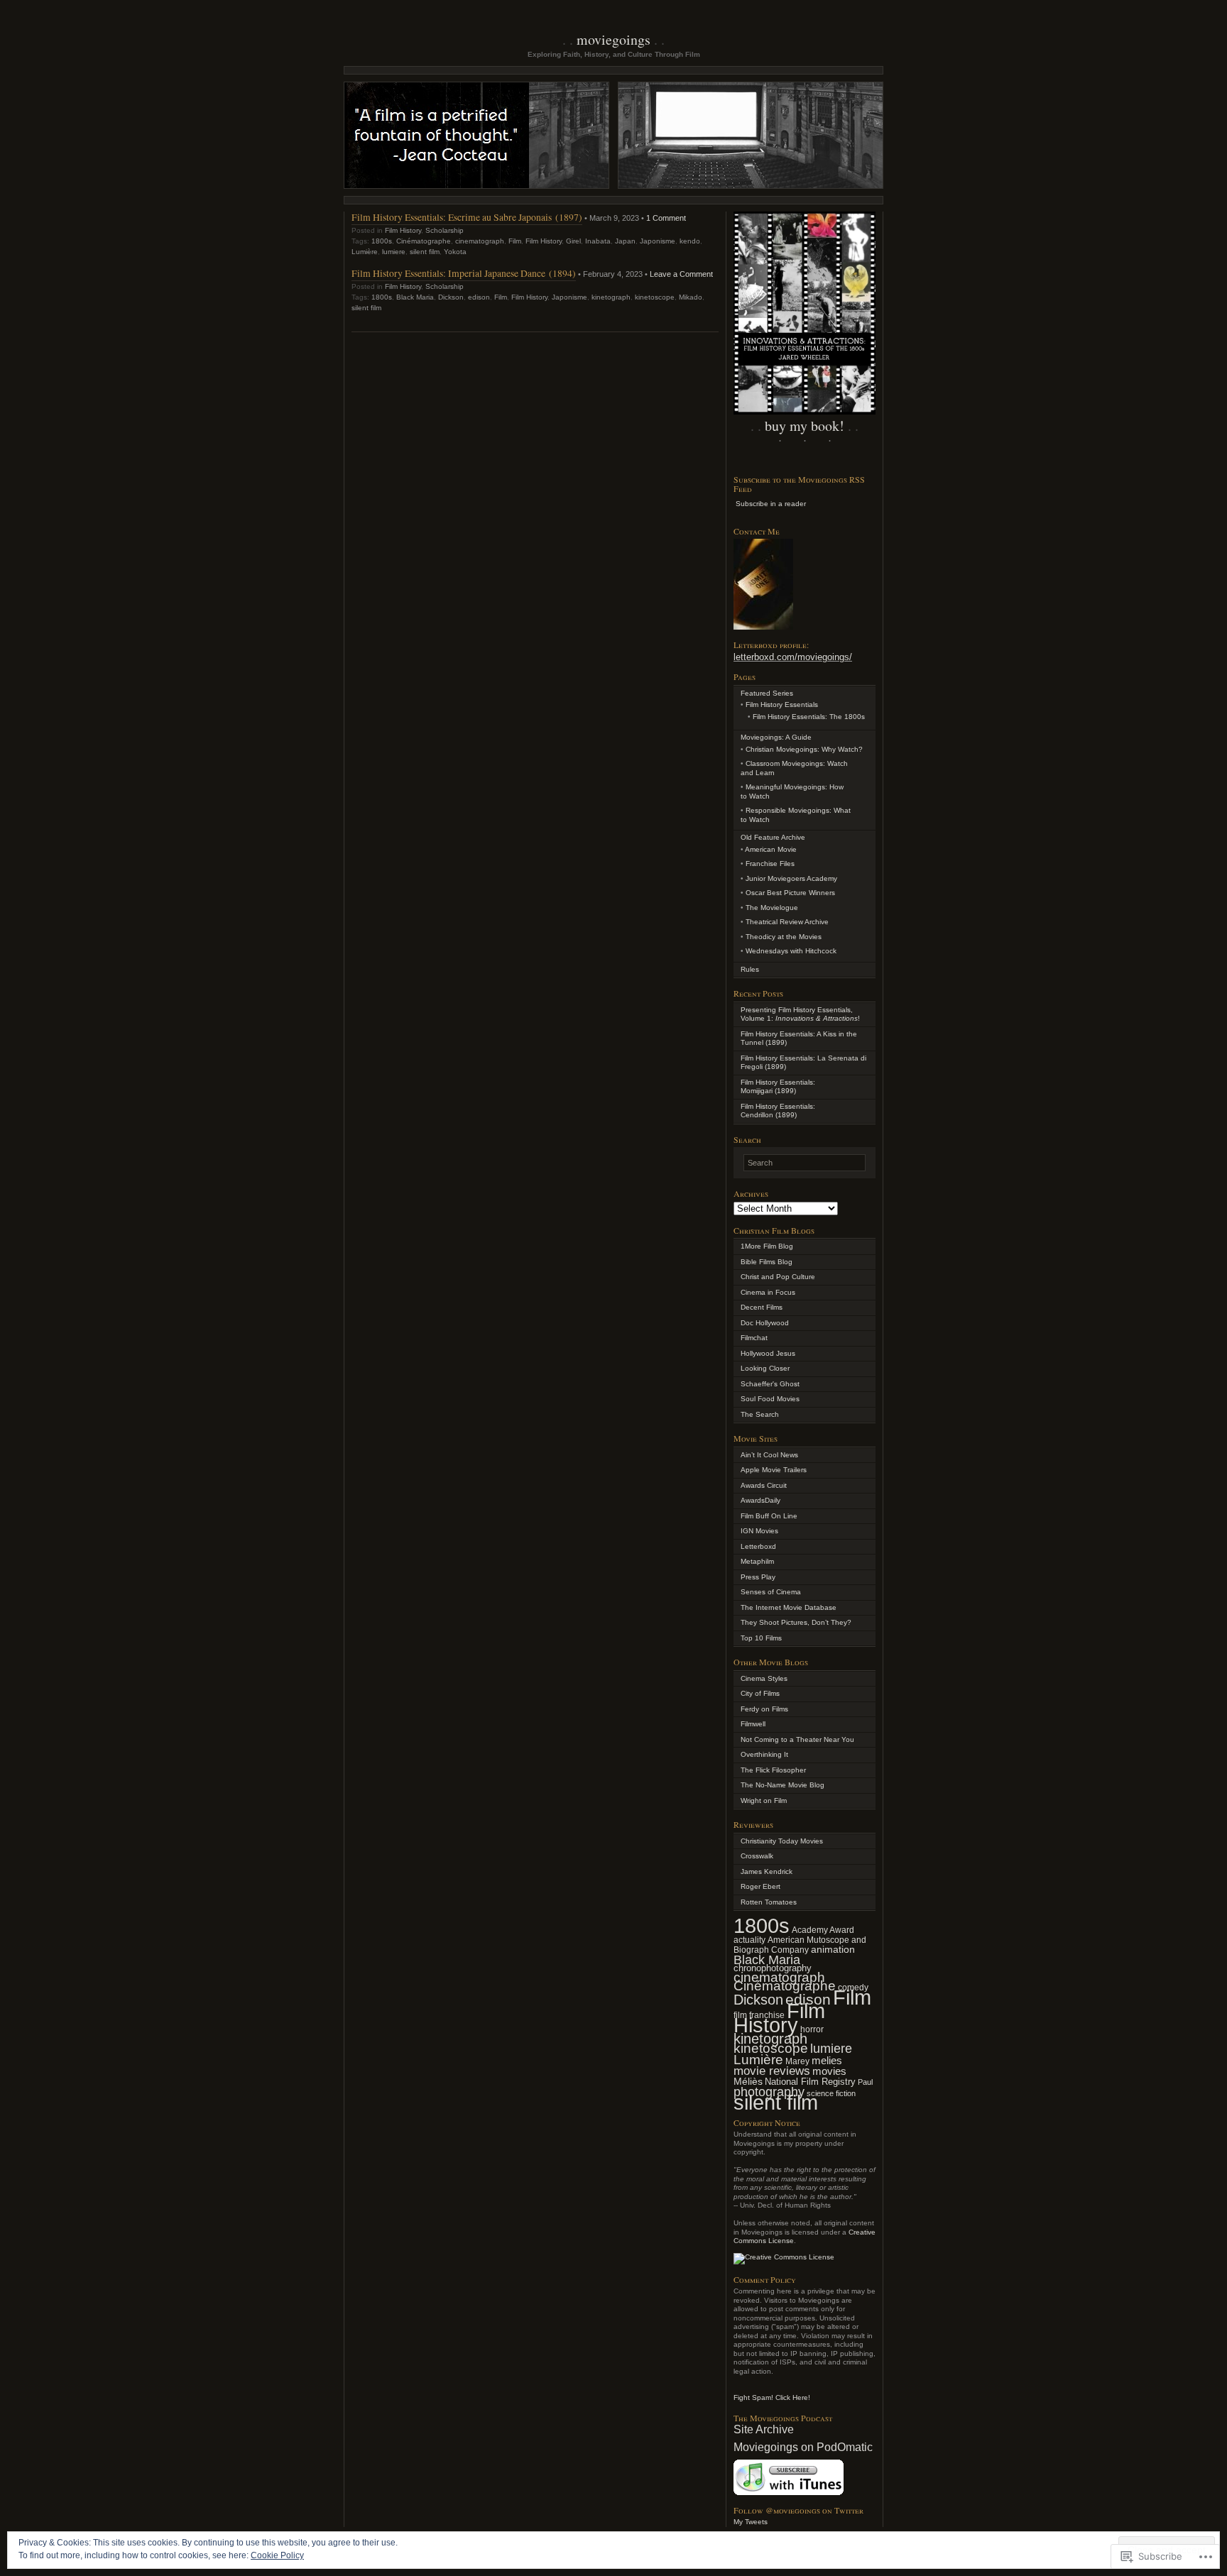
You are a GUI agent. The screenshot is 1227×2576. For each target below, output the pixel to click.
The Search (760, 1414)
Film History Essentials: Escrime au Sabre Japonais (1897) (467, 217)
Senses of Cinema (771, 1592)
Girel (573, 241)
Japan (625, 241)
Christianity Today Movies (782, 1841)
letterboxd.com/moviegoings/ (793, 657)
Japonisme (658, 241)
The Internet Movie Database (789, 1607)
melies (827, 2060)
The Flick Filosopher (773, 1770)
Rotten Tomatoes (769, 1902)
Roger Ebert (760, 1886)
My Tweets (751, 2522)
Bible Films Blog (767, 1262)
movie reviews (772, 2071)
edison (479, 297)
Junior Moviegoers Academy (791, 878)
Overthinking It (764, 1754)
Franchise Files (770, 864)
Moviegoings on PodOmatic (803, 2447)
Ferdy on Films (764, 1709)
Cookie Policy (277, 2555)
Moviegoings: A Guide (776, 737)
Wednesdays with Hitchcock (791, 951)
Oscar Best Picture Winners (790, 893)
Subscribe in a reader (771, 504)
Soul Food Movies (770, 1399)
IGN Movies (759, 1531)
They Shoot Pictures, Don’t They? (796, 1622)
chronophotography (773, 1968)
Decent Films (762, 1307)
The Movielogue (772, 908)
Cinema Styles (764, 1678)
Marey (797, 2061)
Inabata (598, 241)
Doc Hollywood (765, 1323)
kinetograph (611, 297)
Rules (750, 969)
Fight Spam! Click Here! (772, 2397)
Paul (865, 2082)
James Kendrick (767, 1871)
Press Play (758, 1577)
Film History (403, 230)
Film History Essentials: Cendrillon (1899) (778, 1111)
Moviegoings (613, 39)
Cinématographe (424, 241)
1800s (382, 241)
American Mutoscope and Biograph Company (800, 1945)
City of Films (760, 1693)
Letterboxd (758, 1546)
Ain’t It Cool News (769, 1455)
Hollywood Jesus (768, 1353)
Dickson (451, 297)
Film (515, 241)
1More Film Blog (767, 1246)
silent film (425, 252)
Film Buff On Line (769, 1516)
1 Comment (666, 218)
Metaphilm (757, 1561)
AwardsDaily (760, 1500)
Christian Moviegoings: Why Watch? (804, 749)
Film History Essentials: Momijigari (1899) (778, 1087)
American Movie (771, 849)
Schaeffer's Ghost (770, 1384)
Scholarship (445, 230)
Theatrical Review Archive (787, 922)
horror (812, 2029)
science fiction (831, 2093)
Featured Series (767, 693)
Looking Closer (765, 1368)
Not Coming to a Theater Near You (797, 1739)
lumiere (394, 252)
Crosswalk (757, 1856)
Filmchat (754, 1338)
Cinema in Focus (768, 1292)
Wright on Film (764, 1801)
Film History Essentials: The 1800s (809, 717)
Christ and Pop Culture (778, 1277)
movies (829, 2071)
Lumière (365, 252)
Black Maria (415, 297)
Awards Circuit (764, 1485)
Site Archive (764, 2429)
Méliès (748, 2081)
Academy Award (823, 1930)
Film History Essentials (782, 705)
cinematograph (480, 241)
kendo (690, 241)
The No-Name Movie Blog (782, 1785)
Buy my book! (805, 426)
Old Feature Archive (773, 837)
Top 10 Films (761, 1638)
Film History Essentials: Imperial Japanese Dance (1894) (464, 273)
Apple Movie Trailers (774, 1470)
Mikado (691, 297)
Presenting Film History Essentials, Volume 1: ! (800, 1014)
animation (833, 1949)
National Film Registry (810, 2082)
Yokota (455, 252)
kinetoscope (655, 297)
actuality (749, 1940)
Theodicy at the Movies (784, 937)
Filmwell (753, 1724)
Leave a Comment (681, 274)
